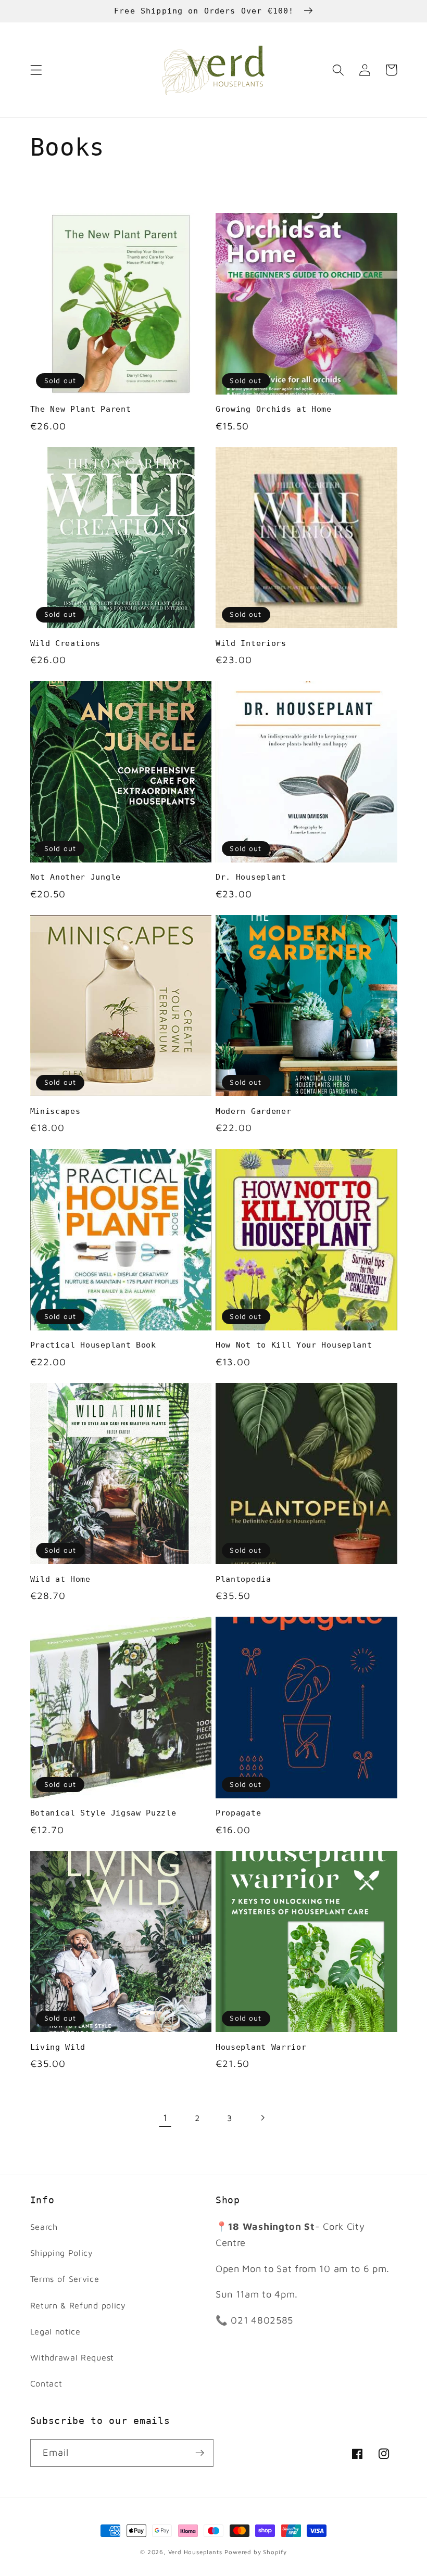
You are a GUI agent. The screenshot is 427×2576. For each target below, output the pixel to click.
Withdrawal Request (72, 2357)
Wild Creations (66, 643)
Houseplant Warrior (261, 2047)
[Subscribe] (200, 2453)
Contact (46, 2383)
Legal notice (55, 2331)
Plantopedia (243, 1579)
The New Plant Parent (81, 409)
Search (44, 2226)
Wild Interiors (251, 643)
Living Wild (58, 2047)
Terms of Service (65, 2279)
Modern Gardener (253, 1111)
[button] (36, 70)
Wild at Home (60, 1579)
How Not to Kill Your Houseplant (294, 1345)
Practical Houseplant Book (93, 1345)
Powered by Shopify (256, 2552)
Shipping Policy (62, 2253)
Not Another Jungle (76, 877)
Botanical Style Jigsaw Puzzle (103, 1813)
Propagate (238, 1813)
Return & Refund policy (78, 2305)
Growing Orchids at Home (274, 409)
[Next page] (262, 2118)
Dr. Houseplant (251, 877)
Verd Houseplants (195, 2552)
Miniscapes (55, 1111)
